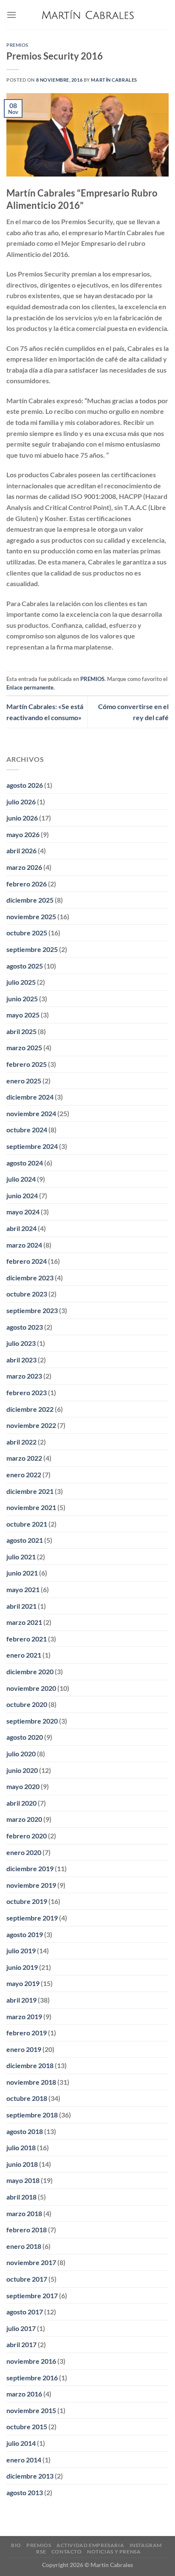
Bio (16, 2545)
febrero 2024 (27, 1261)
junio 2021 (22, 1573)
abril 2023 (21, 1360)
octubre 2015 (27, 2426)
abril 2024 (21, 1228)
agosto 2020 (25, 1737)
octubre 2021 (27, 1524)
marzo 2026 (24, 867)
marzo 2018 (24, 2213)
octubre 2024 (27, 1130)
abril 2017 (21, 2344)
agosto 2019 (25, 1934)
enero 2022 (24, 1475)
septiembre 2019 (32, 1918)
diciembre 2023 (30, 1278)
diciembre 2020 (30, 1671)
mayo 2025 (23, 1015)
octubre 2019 (27, 1901)
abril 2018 (21, 2197)
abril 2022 (21, 1442)
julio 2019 (21, 1951)
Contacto (67, 2552)
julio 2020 (21, 1754)
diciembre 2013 (30, 2476)
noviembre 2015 (31, 2410)
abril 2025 (21, 1031)
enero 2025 (24, 1081)
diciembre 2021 (30, 1491)
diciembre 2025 (30, 900)
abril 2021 (21, 1606)
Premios (39, 2545)
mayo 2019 (23, 1983)
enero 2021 (24, 1655)
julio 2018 (21, 2147)
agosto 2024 (25, 1163)
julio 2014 (21, 2443)
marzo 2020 (24, 1819)
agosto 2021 (25, 1540)
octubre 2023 (27, 1294)
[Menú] (11, 15)
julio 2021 (21, 1557)
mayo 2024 (23, 1212)
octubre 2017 (27, 2279)
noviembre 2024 (31, 1113)
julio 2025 (21, 982)
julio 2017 (21, 2328)
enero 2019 (24, 2049)
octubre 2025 (27, 933)
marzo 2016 (24, 2394)
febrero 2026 (27, 884)
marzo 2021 (24, 1622)
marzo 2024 (24, 1245)
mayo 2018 (23, 2180)
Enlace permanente (30, 687)
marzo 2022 (24, 1458)
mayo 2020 (23, 1786)
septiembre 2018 (32, 2115)
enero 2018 (24, 2246)
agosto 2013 (25, 2492)
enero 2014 (24, 2460)
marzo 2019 (24, 2016)
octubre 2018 (27, 2098)
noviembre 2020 (31, 1688)
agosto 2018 (25, 2131)
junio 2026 (22, 818)
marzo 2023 (24, 1376)
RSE (41, 2552)
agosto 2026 (25, 785)
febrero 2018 (27, 2230)
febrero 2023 (27, 1392)
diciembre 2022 (30, 1409)
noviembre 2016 (31, 2361)
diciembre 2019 (30, 1868)
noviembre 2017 (31, 2262)
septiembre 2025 (32, 949)
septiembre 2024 (32, 1146)
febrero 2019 (27, 2033)
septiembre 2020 (32, 1721)
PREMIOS (17, 45)
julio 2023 (21, 1343)
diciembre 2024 (30, 1097)
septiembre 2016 (32, 2378)
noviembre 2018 (31, 2082)
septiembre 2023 (32, 1310)
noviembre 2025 (31, 916)
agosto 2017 (25, 2312)
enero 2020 (24, 1852)
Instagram (146, 2545)
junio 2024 (22, 1195)
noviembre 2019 (31, 1885)
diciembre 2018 (30, 2065)
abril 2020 (21, 1803)
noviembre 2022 (31, 1425)
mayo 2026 (23, 834)
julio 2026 (21, 802)
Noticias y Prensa (114, 2552)
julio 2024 (21, 1179)
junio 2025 (22, 999)
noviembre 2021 (31, 1507)
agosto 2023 (25, 1327)
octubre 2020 (27, 1704)
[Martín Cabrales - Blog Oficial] (88, 15)
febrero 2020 (27, 1836)
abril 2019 (21, 2000)
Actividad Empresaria (90, 2545)
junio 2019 (22, 1967)
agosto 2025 (25, 966)
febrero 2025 (27, 1064)
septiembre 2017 (32, 2295)
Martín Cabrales (114, 80)
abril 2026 (21, 851)
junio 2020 (22, 1770)
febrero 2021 (27, 1639)
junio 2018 (22, 2164)
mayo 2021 (23, 1589)
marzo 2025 (24, 1047)
